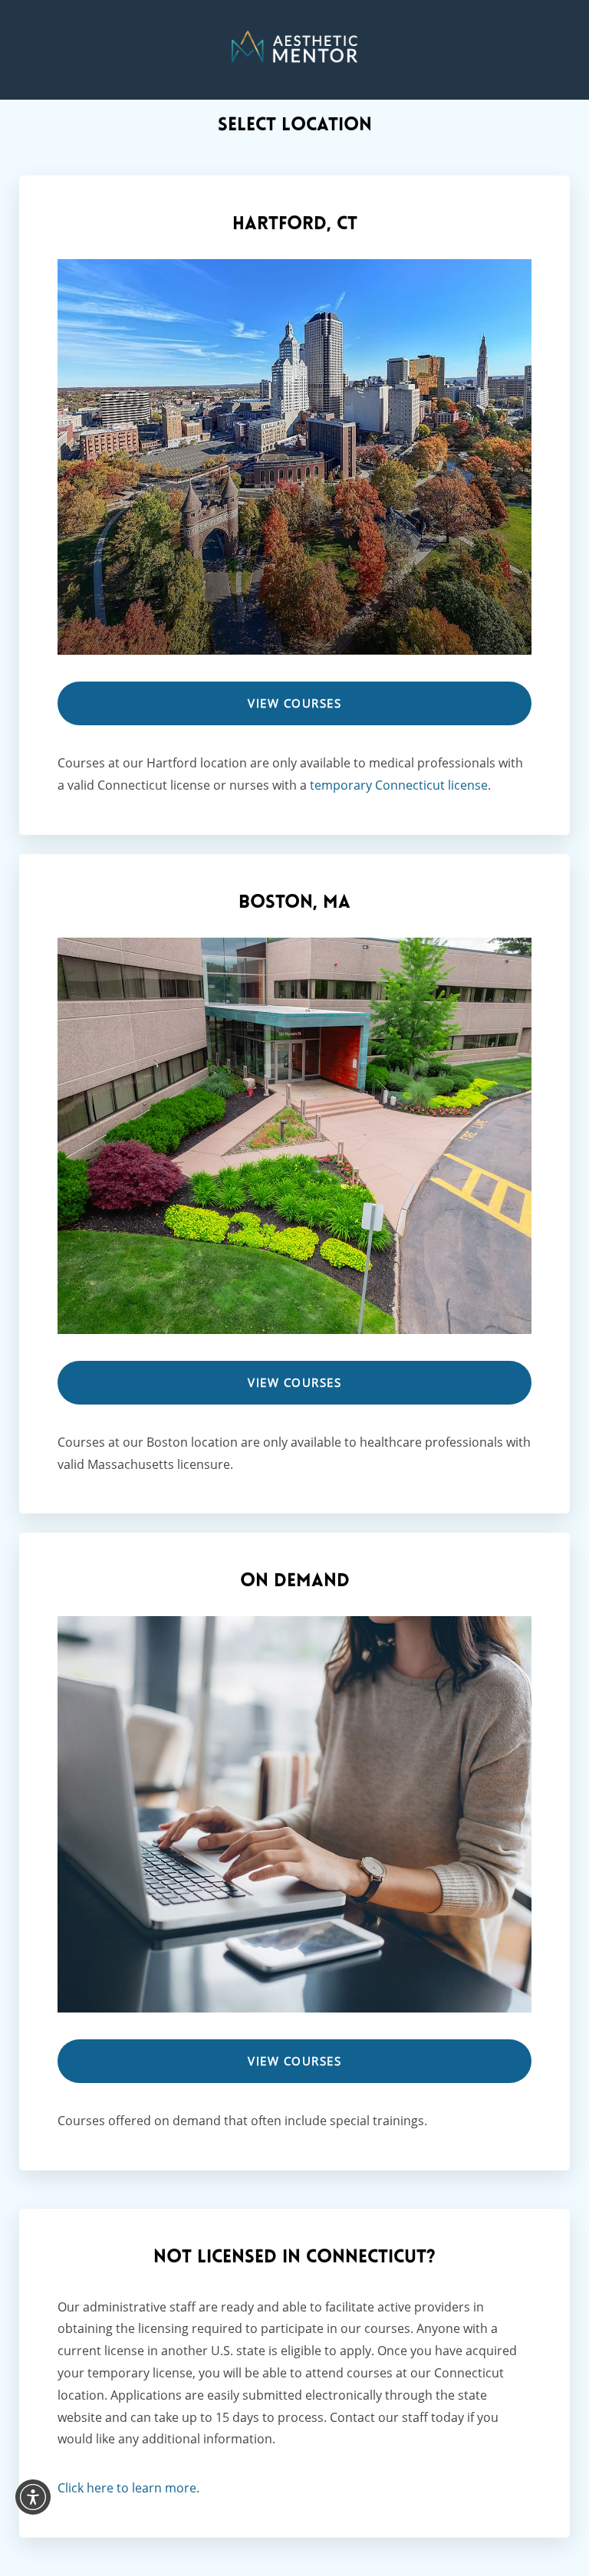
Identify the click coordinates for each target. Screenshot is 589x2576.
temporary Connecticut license (399, 785)
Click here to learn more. (128, 2488)
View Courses (294, 703)
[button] (33, 2497)
